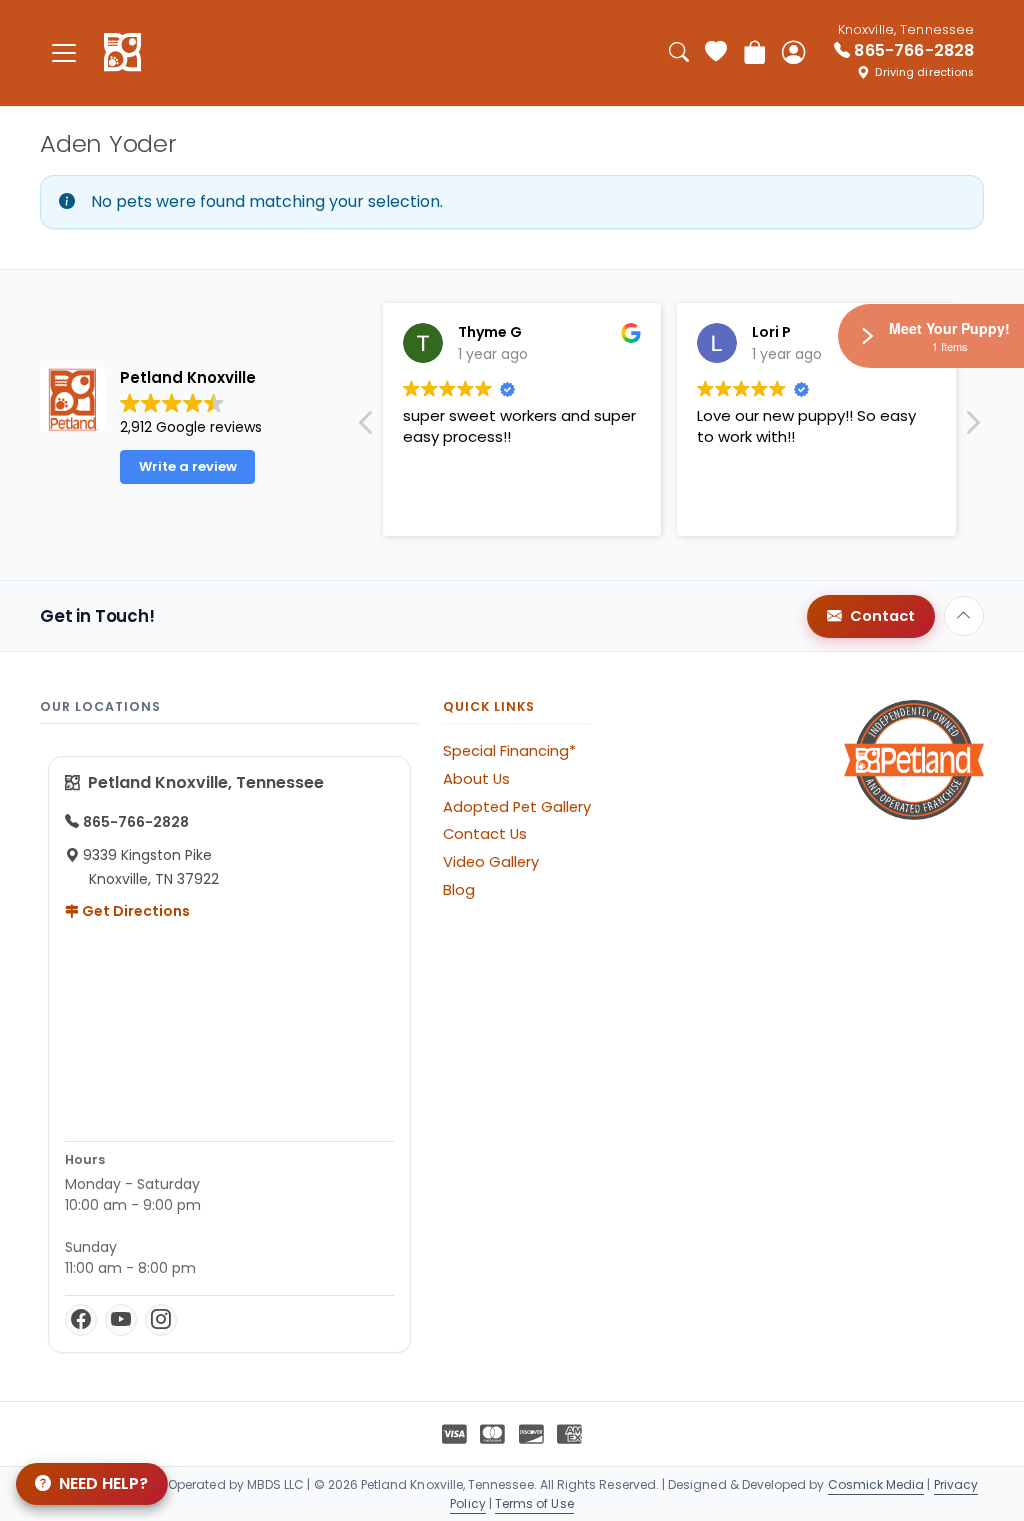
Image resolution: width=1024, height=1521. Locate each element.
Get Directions (134, 911)
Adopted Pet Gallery (517, 807)
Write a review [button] (188, 466)
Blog (459, 890)
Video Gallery (491, 862)
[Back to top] (964, 616)
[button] (972, 428)
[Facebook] (81, 1320)
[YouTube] (121, 1320)
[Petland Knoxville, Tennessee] (122, 53)
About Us (476, 779)
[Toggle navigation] (64, 52)
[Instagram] (161, 1320)
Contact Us (485, 834)
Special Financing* (509, 751)
